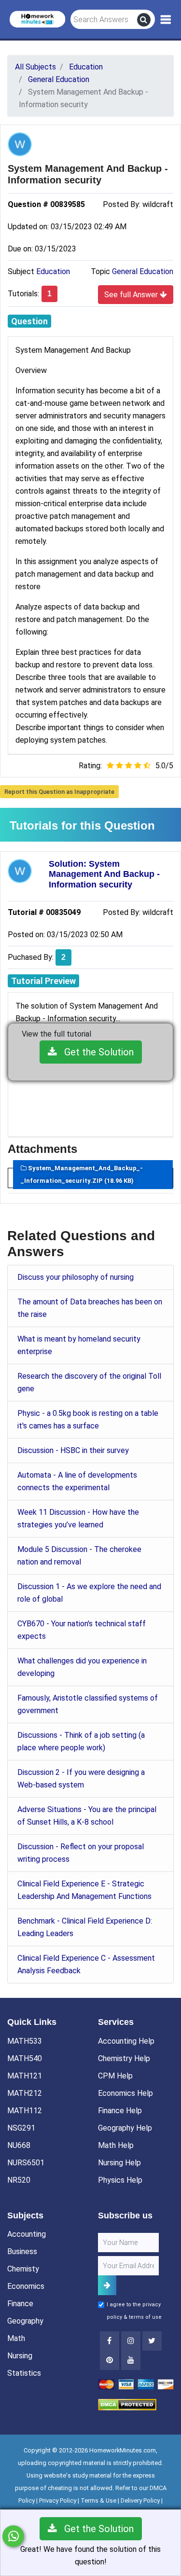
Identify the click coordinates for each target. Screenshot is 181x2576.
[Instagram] (131, 2341)
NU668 (19, 2145)
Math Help (116, 2145)
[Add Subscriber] (107, 2285)
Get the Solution (95, 1052)
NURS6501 (26, 2163)
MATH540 (25, 2058)
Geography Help (125, 2128)
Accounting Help (126, 2041)
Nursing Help (119, 2163)
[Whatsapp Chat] (13, 2536)
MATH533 (25, 2041)
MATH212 (25, 2093)
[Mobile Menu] (166, 20)
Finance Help (120, 2111)
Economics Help (125, 2093)
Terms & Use (98, 2500)
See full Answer (132, 295)
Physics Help (120, 2180)
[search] (144, 20)
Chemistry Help (124, 2058)
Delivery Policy (140, 2500)
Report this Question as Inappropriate (59, 792)
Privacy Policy (58, 2500)
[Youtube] (110, 2360)
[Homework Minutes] (37, 19)
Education (53, 271)
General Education (143, 271)
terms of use (145, 2317)
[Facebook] (110, 2341)
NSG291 (21, 2128)
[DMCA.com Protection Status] (127, 2404)
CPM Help (115, 2076)
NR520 (19, 2180)
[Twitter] (152, 2341)
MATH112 (25, 2111)
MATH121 (25, 2076)
